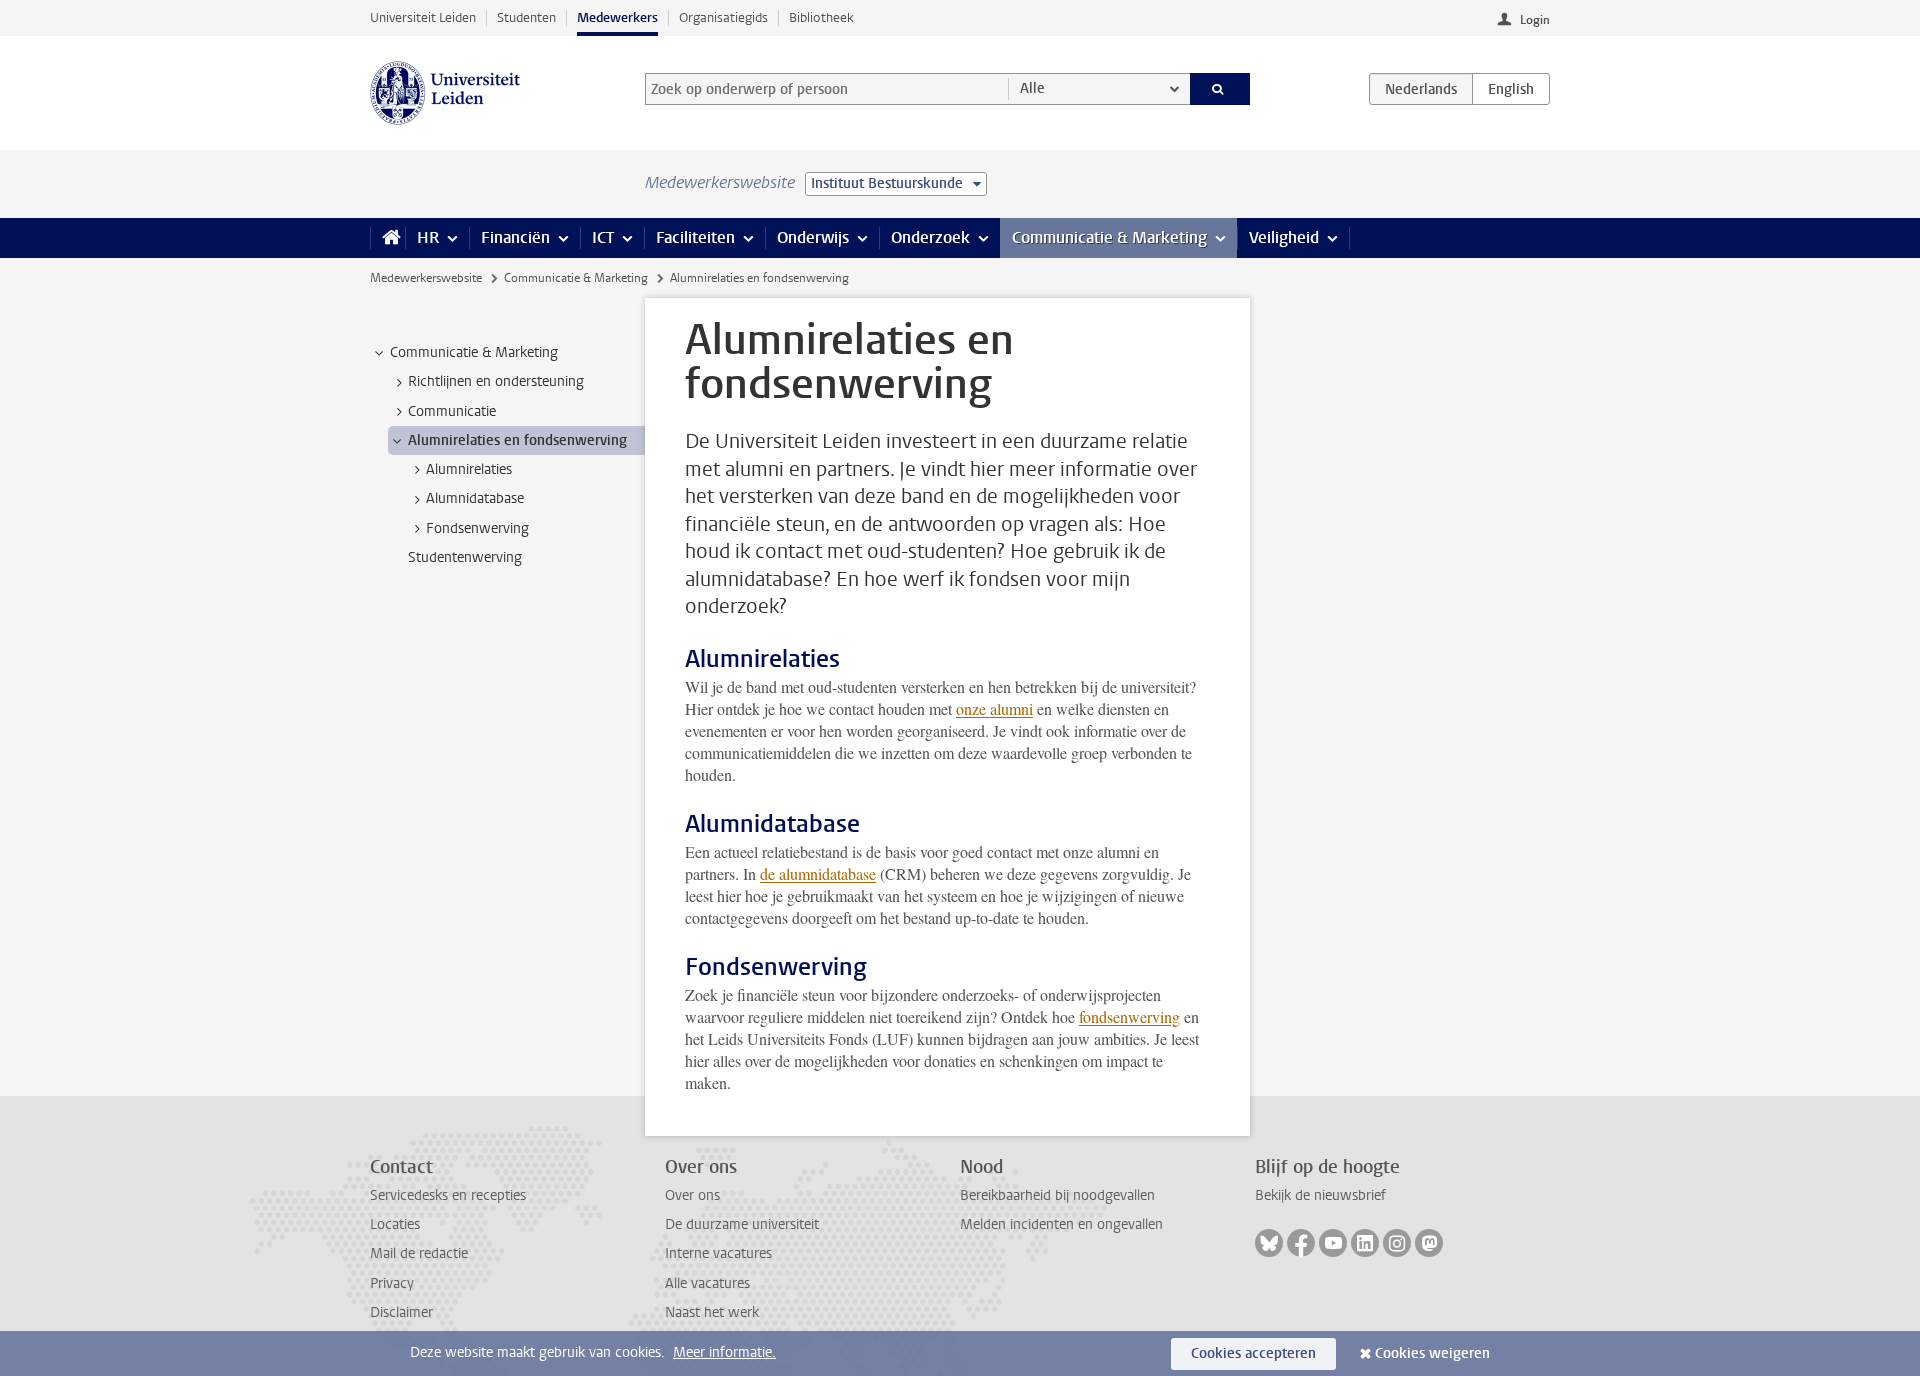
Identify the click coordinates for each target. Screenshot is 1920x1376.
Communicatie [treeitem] (452, 411)
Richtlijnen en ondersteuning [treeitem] (496, 381)
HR (428, 237)
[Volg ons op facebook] (1301, 1243)
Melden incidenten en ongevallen (1061, 1224)
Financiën (515, 237)
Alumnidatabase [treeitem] (475, 498)
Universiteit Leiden (423, 17)
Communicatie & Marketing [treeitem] (474, 352)
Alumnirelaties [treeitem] (469, 469)
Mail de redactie (419, 1253)
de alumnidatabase (818, 873)
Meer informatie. (724, 1352)
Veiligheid (1284, 237)
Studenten (526, 17)
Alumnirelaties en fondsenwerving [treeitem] (517, 440)
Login (1535, 20)
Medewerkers (617, 17)
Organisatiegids (723, 17)
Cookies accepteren (1253, 1353)
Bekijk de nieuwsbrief (1320, 1195)
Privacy (392, 1283)
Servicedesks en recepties (448, 1195)
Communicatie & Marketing (1109, 237)
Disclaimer (401, 1312)
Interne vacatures (718, 1253)
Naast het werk (712, 1312)
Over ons (692, 1195)
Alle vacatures (707, 1283)
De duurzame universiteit (742, 1224)
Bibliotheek (821, 17)
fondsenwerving (1129, 1016)
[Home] (387, 238)
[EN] (1511, 89)
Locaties (395, 1224)
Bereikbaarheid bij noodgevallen (1057, 1195)
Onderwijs (813, 237)
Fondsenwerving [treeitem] (477, 528)
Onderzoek (930, 237)
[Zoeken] (1220, 89)
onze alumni (994, 708)
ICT (603, 237)
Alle (1032, 88)
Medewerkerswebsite (426, 278)
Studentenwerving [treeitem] (465, 557)
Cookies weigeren (1432, 1353)
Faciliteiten (695, 237)
